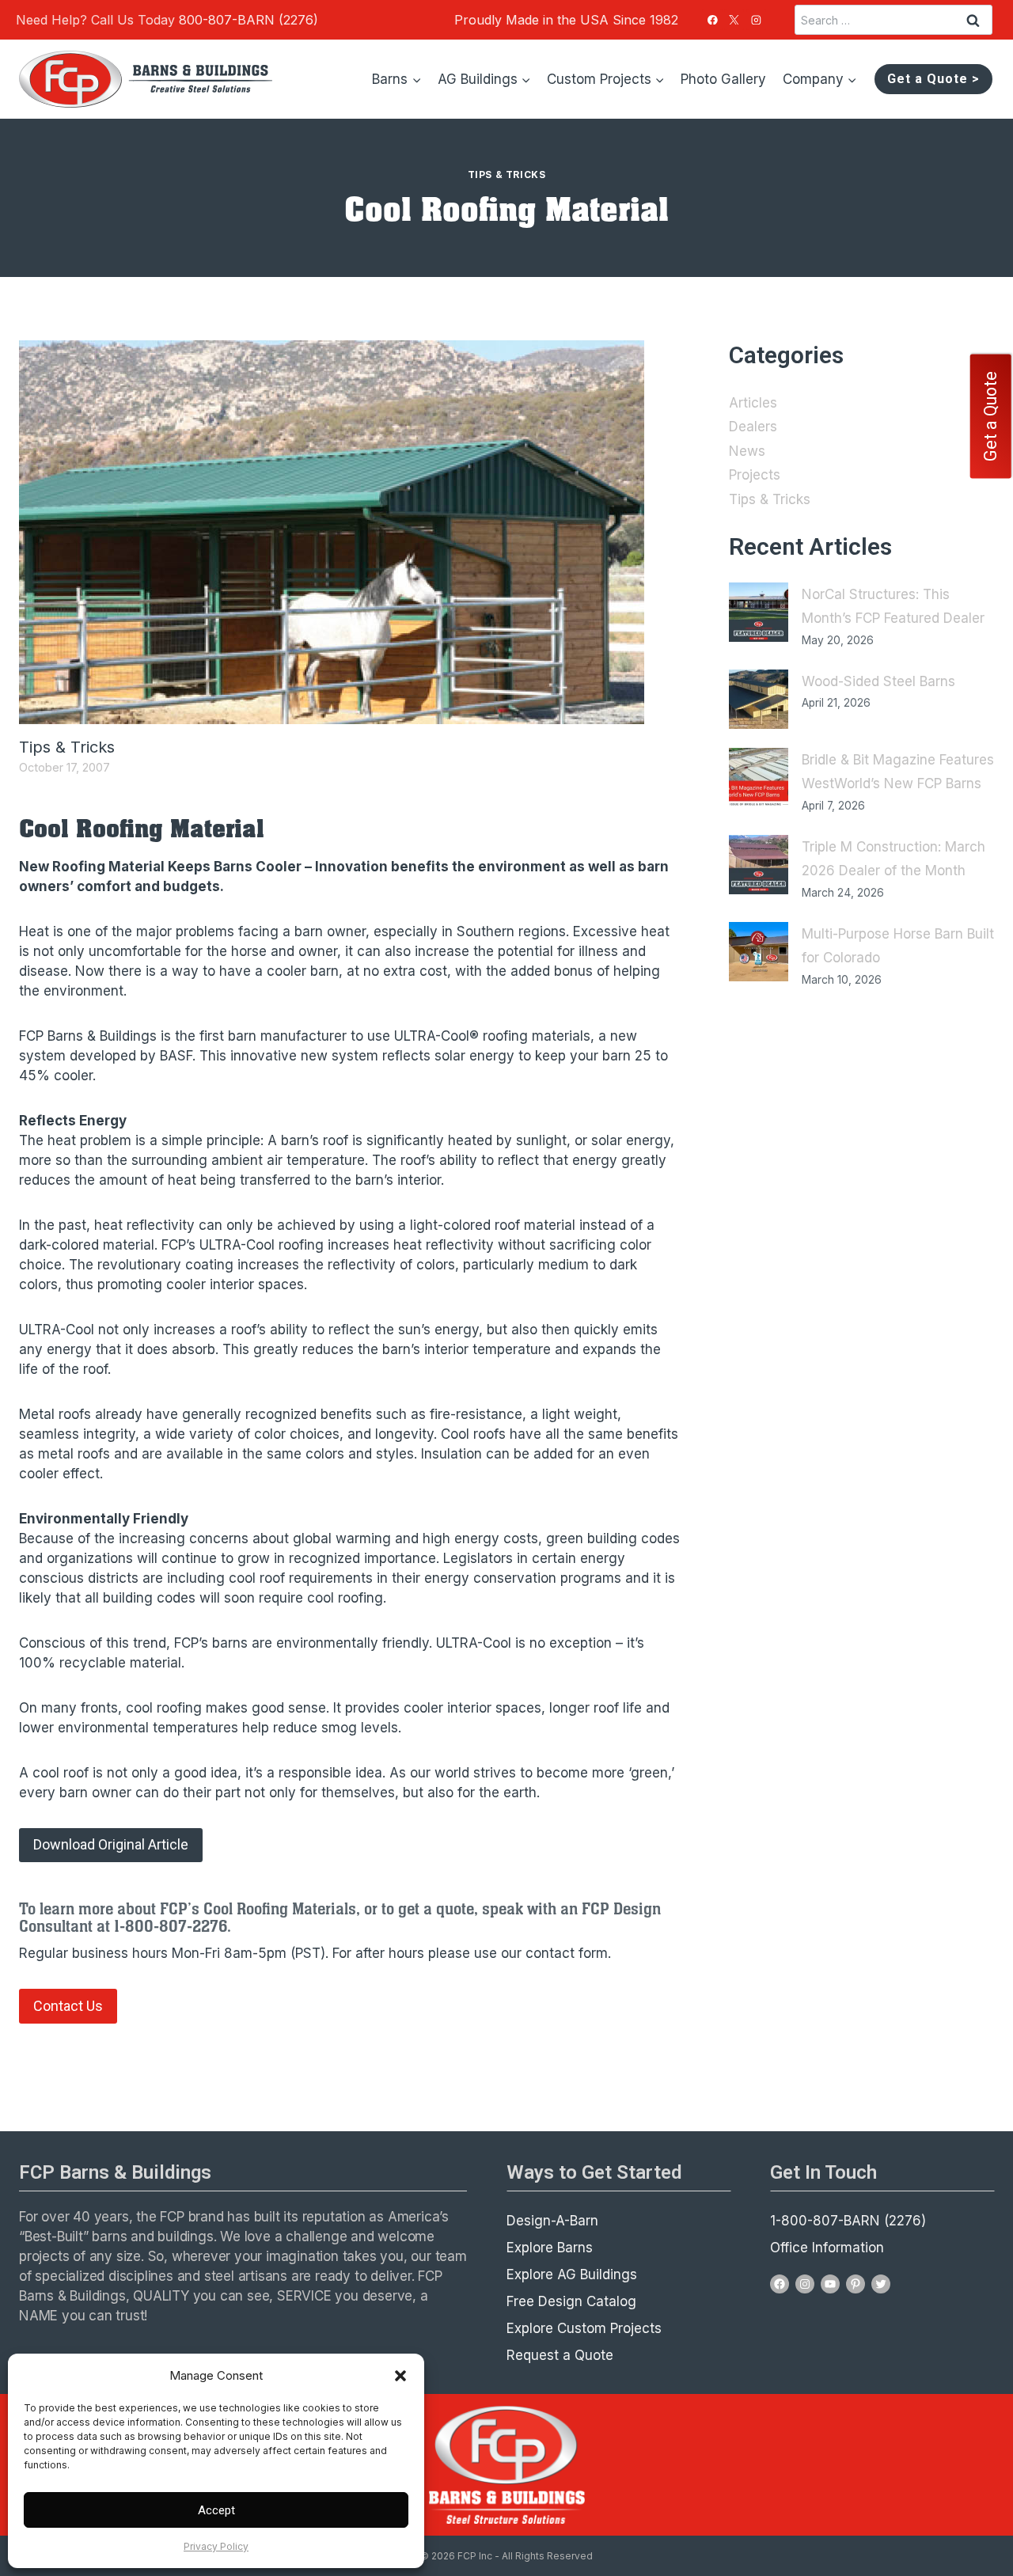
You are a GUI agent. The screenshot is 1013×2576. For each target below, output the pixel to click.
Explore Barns (550, 2248)
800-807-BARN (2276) (249, 20)
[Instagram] (757, 20)
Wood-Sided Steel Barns (878, 681)
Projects (755, 475)
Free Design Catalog (571, 2301)
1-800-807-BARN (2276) (848, 2221)
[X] (734, 20)
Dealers (753, 427)
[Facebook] (712, 20)
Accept (216, 2510)
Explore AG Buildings (572, 2274)
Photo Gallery (723, 79)
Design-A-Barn (552, 2221)
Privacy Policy (216, 2546)
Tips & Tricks (507, 175)
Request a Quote (560, 2355)
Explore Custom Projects (584, 2328)
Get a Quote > (933, 79)
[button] (400, 2376)
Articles (753, 403)
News (747, 451)
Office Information (827, 2248)
